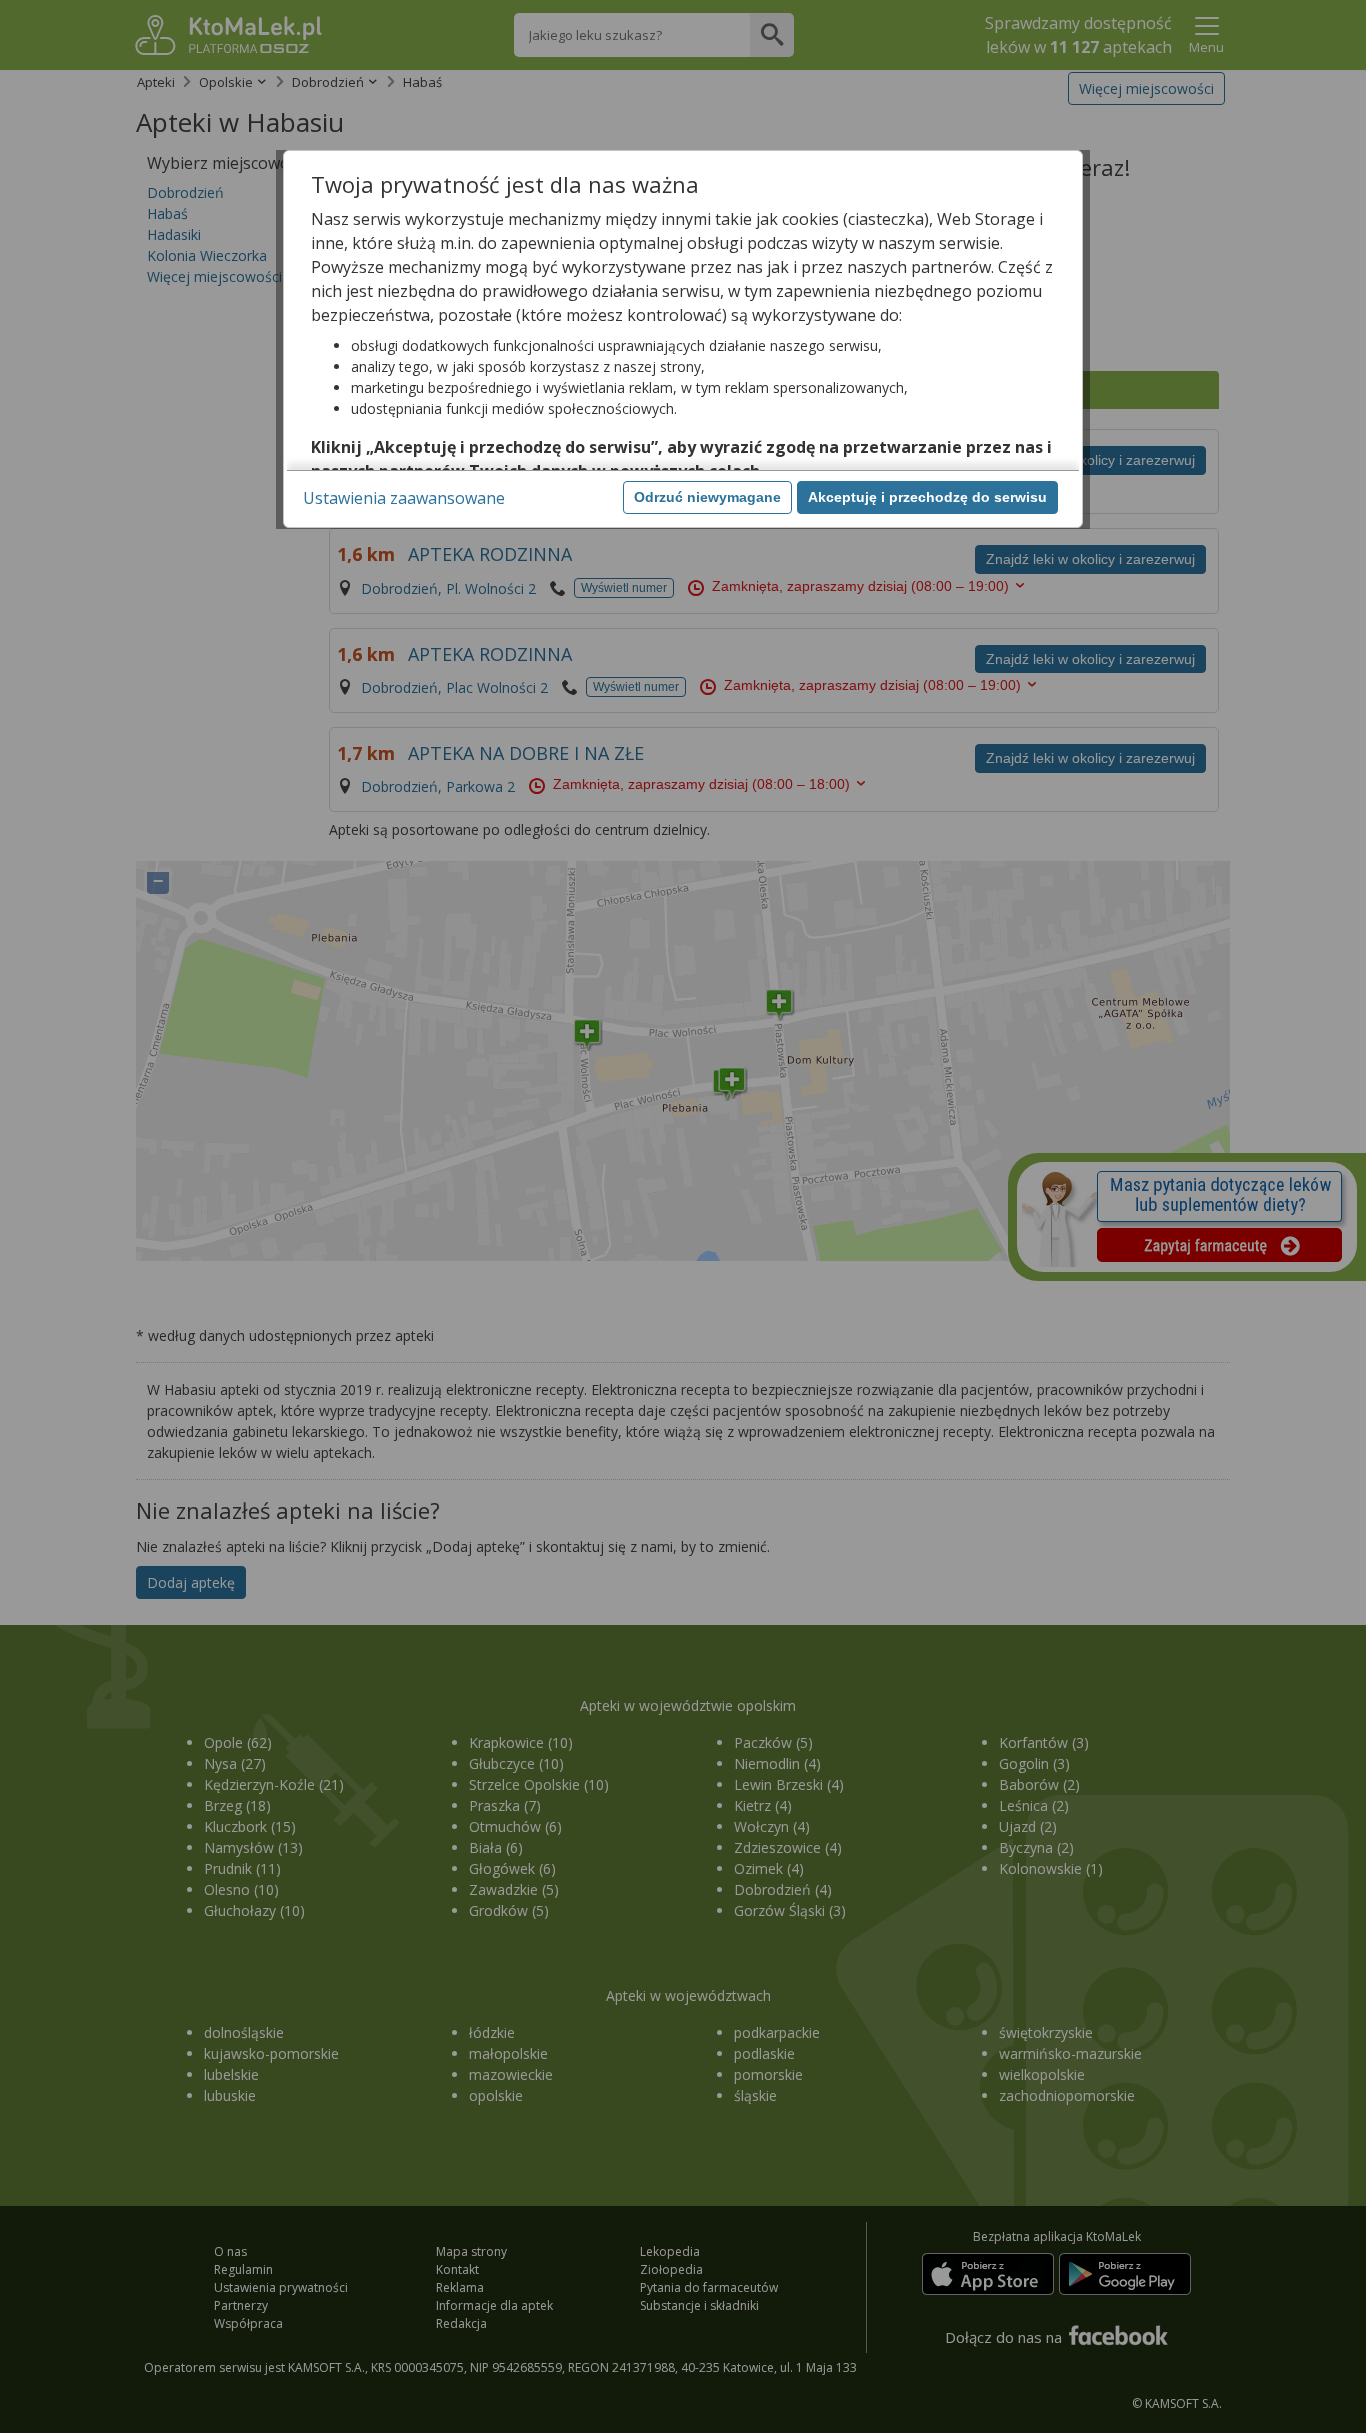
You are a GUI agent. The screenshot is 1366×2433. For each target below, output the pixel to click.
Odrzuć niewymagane (707, 497)
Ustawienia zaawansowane (404, 498)
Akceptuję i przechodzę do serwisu (927, 497)
